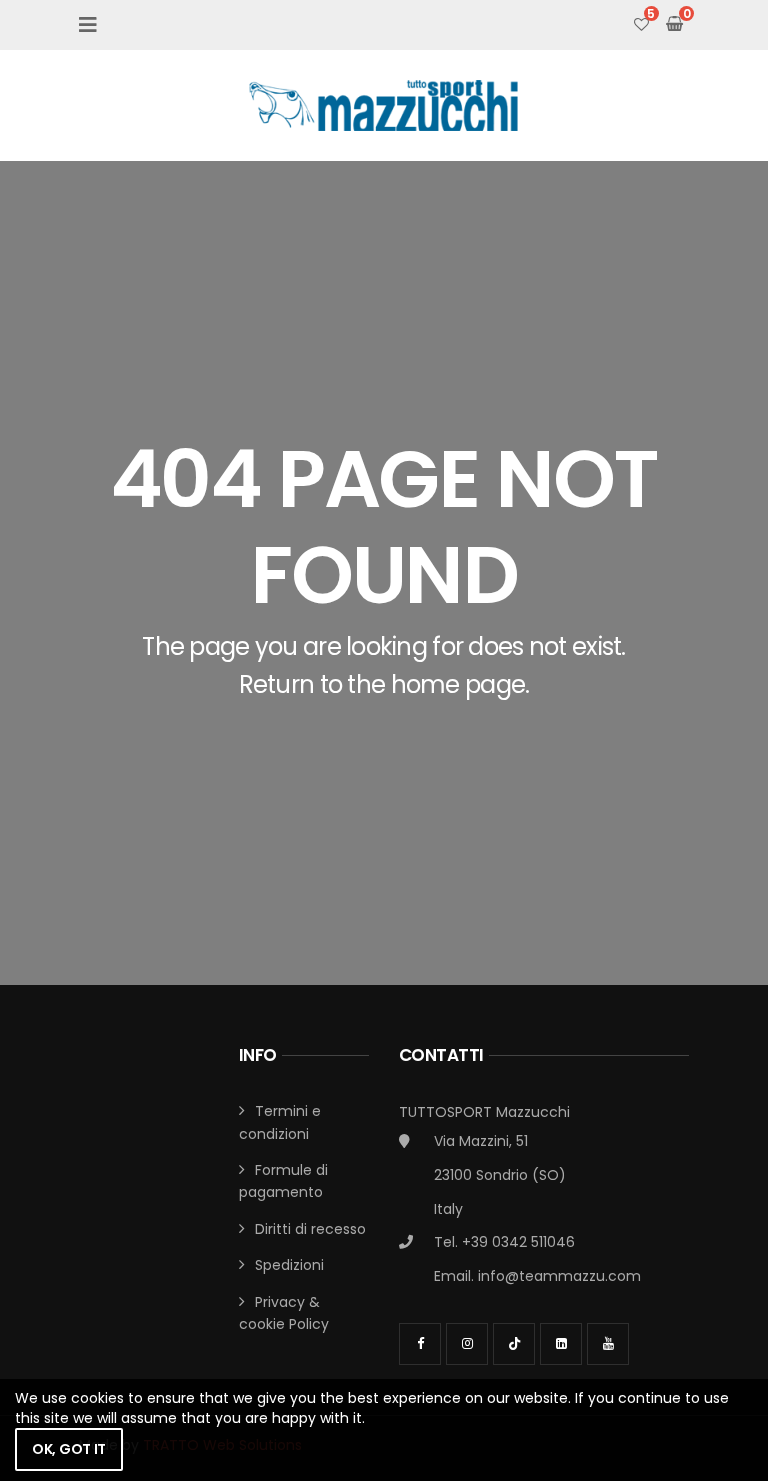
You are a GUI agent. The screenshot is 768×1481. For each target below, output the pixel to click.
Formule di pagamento (283, 1181)
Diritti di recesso (310, 1229)
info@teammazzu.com (559, 1276)
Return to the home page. (384, 684)
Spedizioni (289, 1265)
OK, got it (69, 1449)
